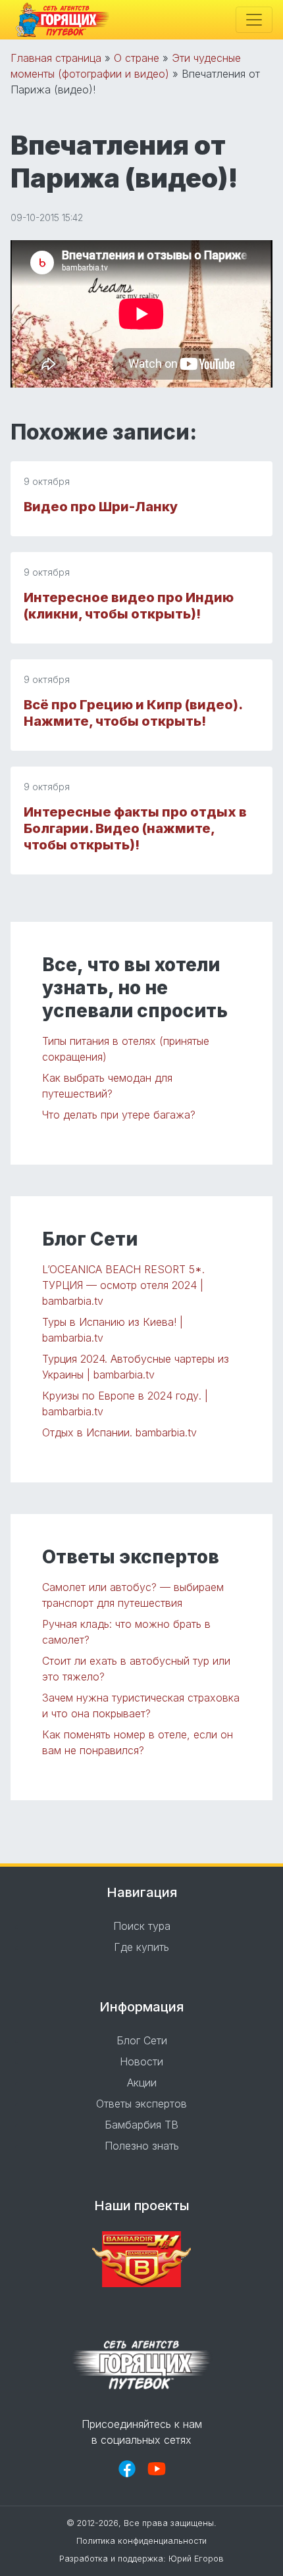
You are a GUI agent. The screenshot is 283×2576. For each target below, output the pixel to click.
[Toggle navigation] (254, 20)
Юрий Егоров (196, 2559)
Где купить (141, 1947)
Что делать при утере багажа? (119, 1115)
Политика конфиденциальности (141, 2541)
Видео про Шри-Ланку (101, 507)
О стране (137, 58)
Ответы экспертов (141, 2104)
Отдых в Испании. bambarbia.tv (119, 1432)
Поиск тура (142, 1926)
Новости (141, 2061)
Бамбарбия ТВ (141, 2125)
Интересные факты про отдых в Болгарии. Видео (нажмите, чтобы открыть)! (135, 828)
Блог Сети (142, 2040)
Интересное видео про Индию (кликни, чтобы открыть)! (129, 606)
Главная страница (56, 58)
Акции (142, 2083)
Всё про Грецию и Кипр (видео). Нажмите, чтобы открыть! (133, 713)
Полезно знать (142, 2146)
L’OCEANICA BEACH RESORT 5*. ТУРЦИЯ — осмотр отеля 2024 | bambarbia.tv (123, 1285)
